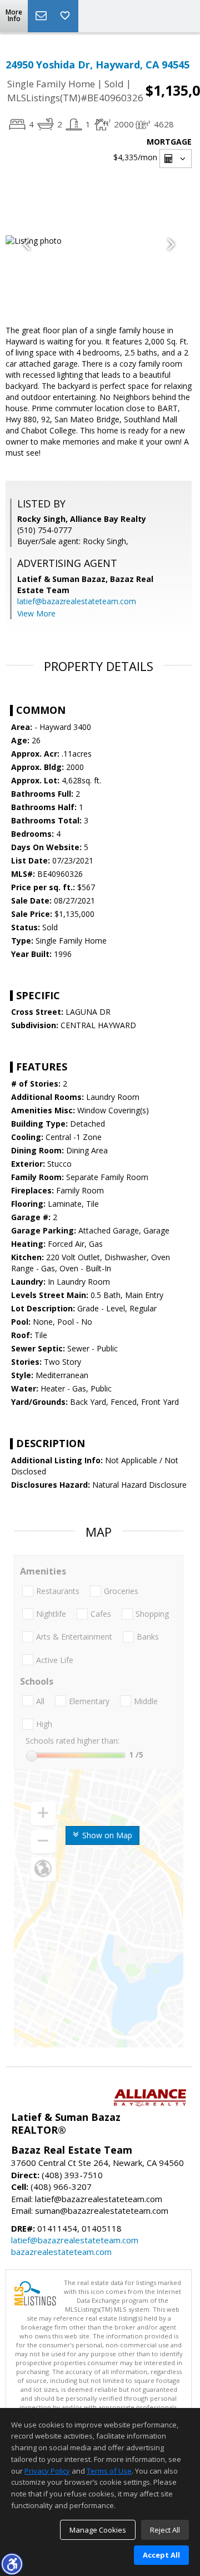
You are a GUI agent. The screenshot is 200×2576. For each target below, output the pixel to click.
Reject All (165, 2530)
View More (36, 613)
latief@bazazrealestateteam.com (77, 601)
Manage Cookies (98, 2530)
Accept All (161, 2555)
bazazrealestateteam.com (61, 2252)
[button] (12, 2564)
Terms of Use (109, 2471)
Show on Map (106, 1835)
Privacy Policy (47, 2471)
